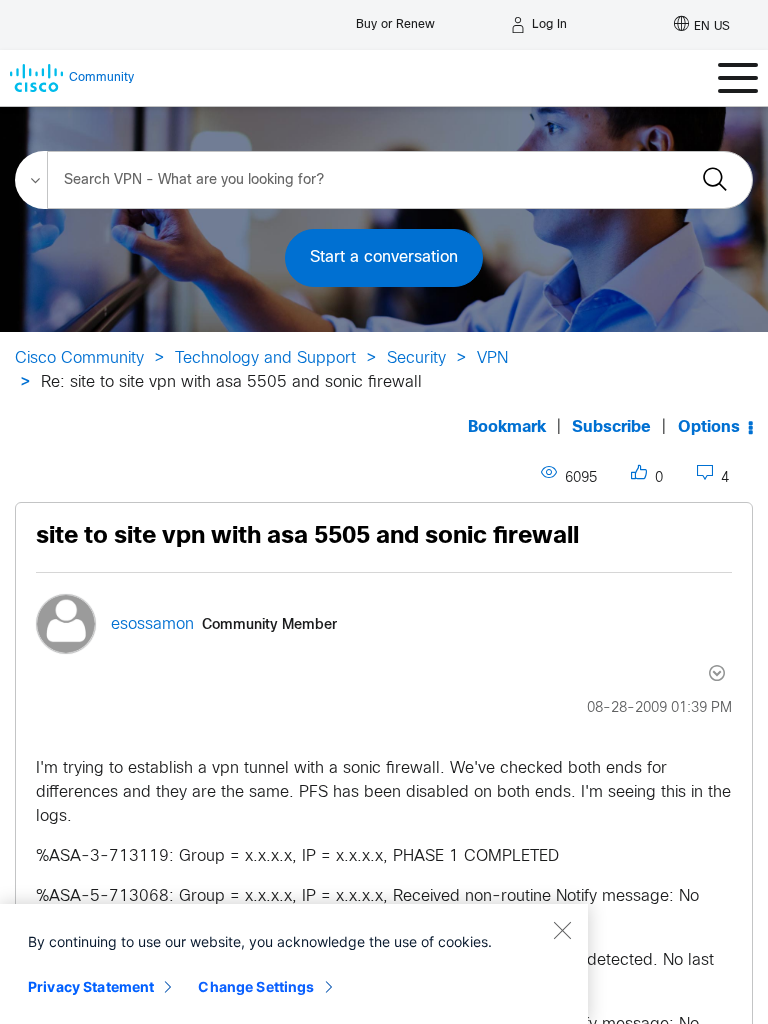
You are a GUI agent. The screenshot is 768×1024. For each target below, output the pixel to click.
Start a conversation (384, 257)
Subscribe (611, 427)
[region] (294, 964)
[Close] (562, 930)
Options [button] (709, 427)
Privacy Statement (91, 986)
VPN (492, 358)
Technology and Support (265, 358)
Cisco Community (79, 358)
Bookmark (507, 427)
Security (416, 358)
